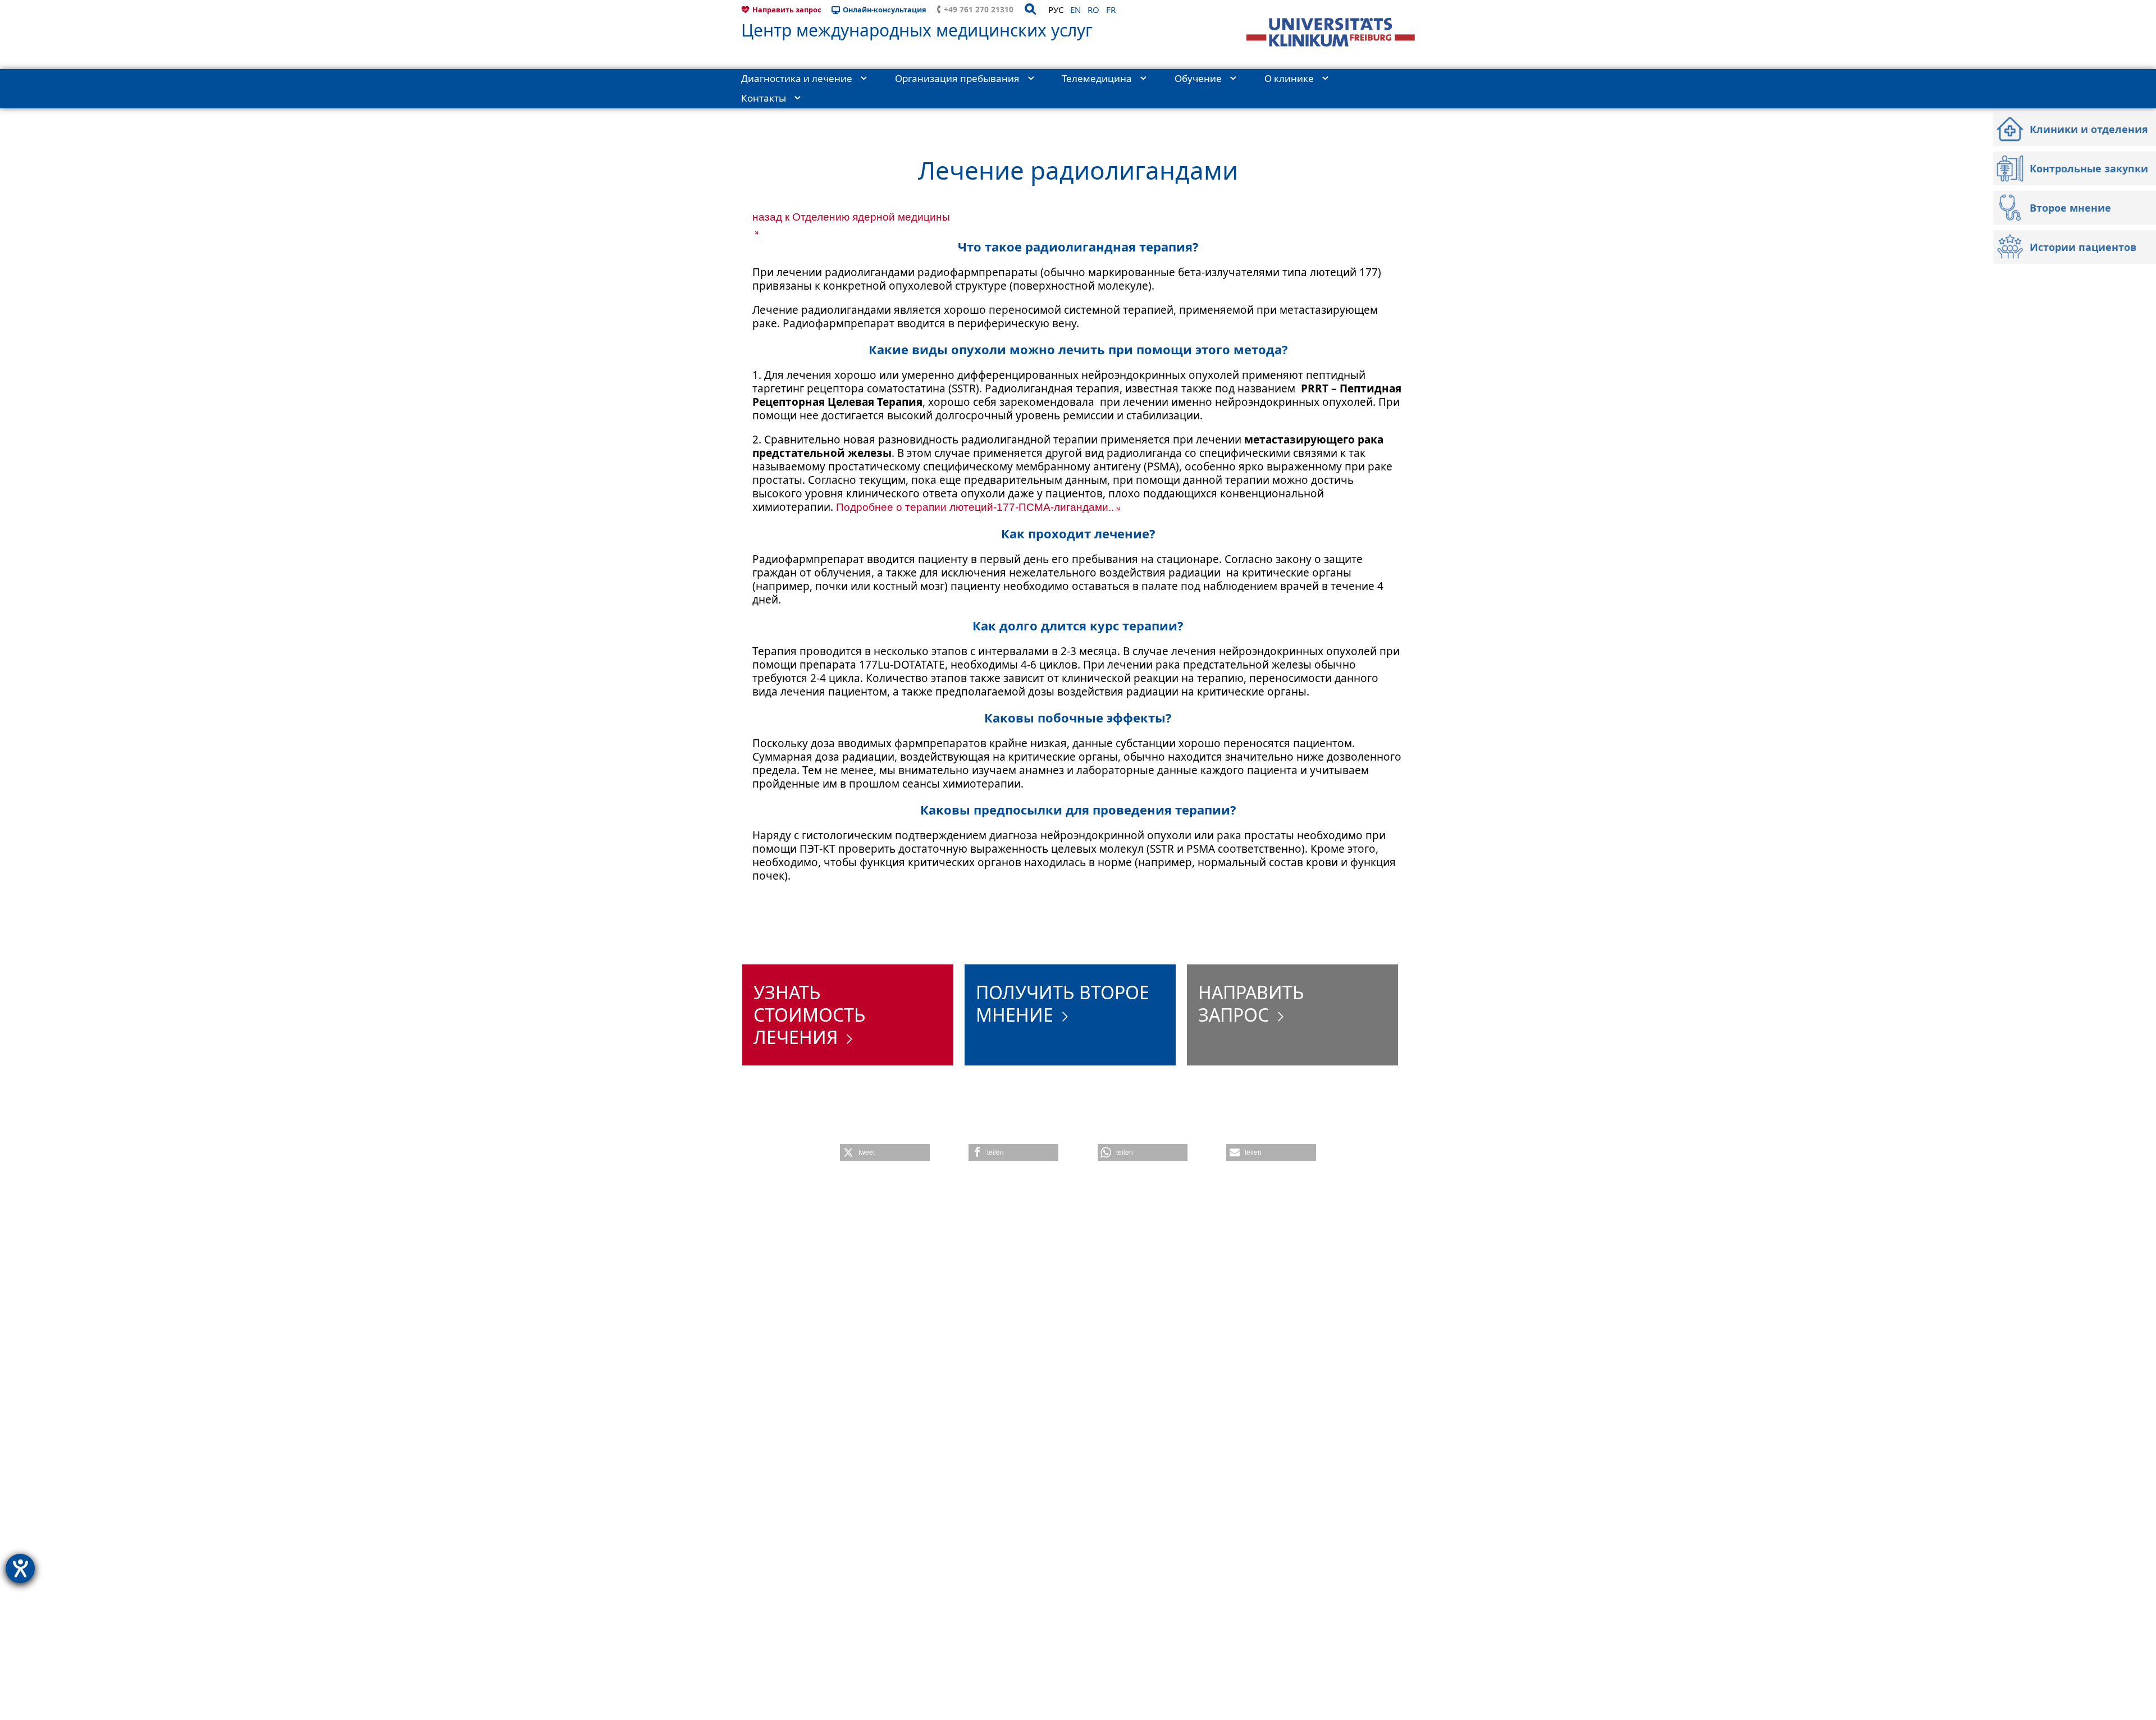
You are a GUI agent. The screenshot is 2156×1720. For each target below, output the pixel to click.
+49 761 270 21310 (979, 9)
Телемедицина (1097, 78)
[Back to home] (1331, 32)
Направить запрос (787, 10)
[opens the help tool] (20, 1568)
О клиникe (1289, 78)
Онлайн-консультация (885, 10)
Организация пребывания (957, 78)
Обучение (1198, 78)
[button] (885, 1152)
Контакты (764, 98)
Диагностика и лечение (797, 78)
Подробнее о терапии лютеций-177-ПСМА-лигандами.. (975, 507)
